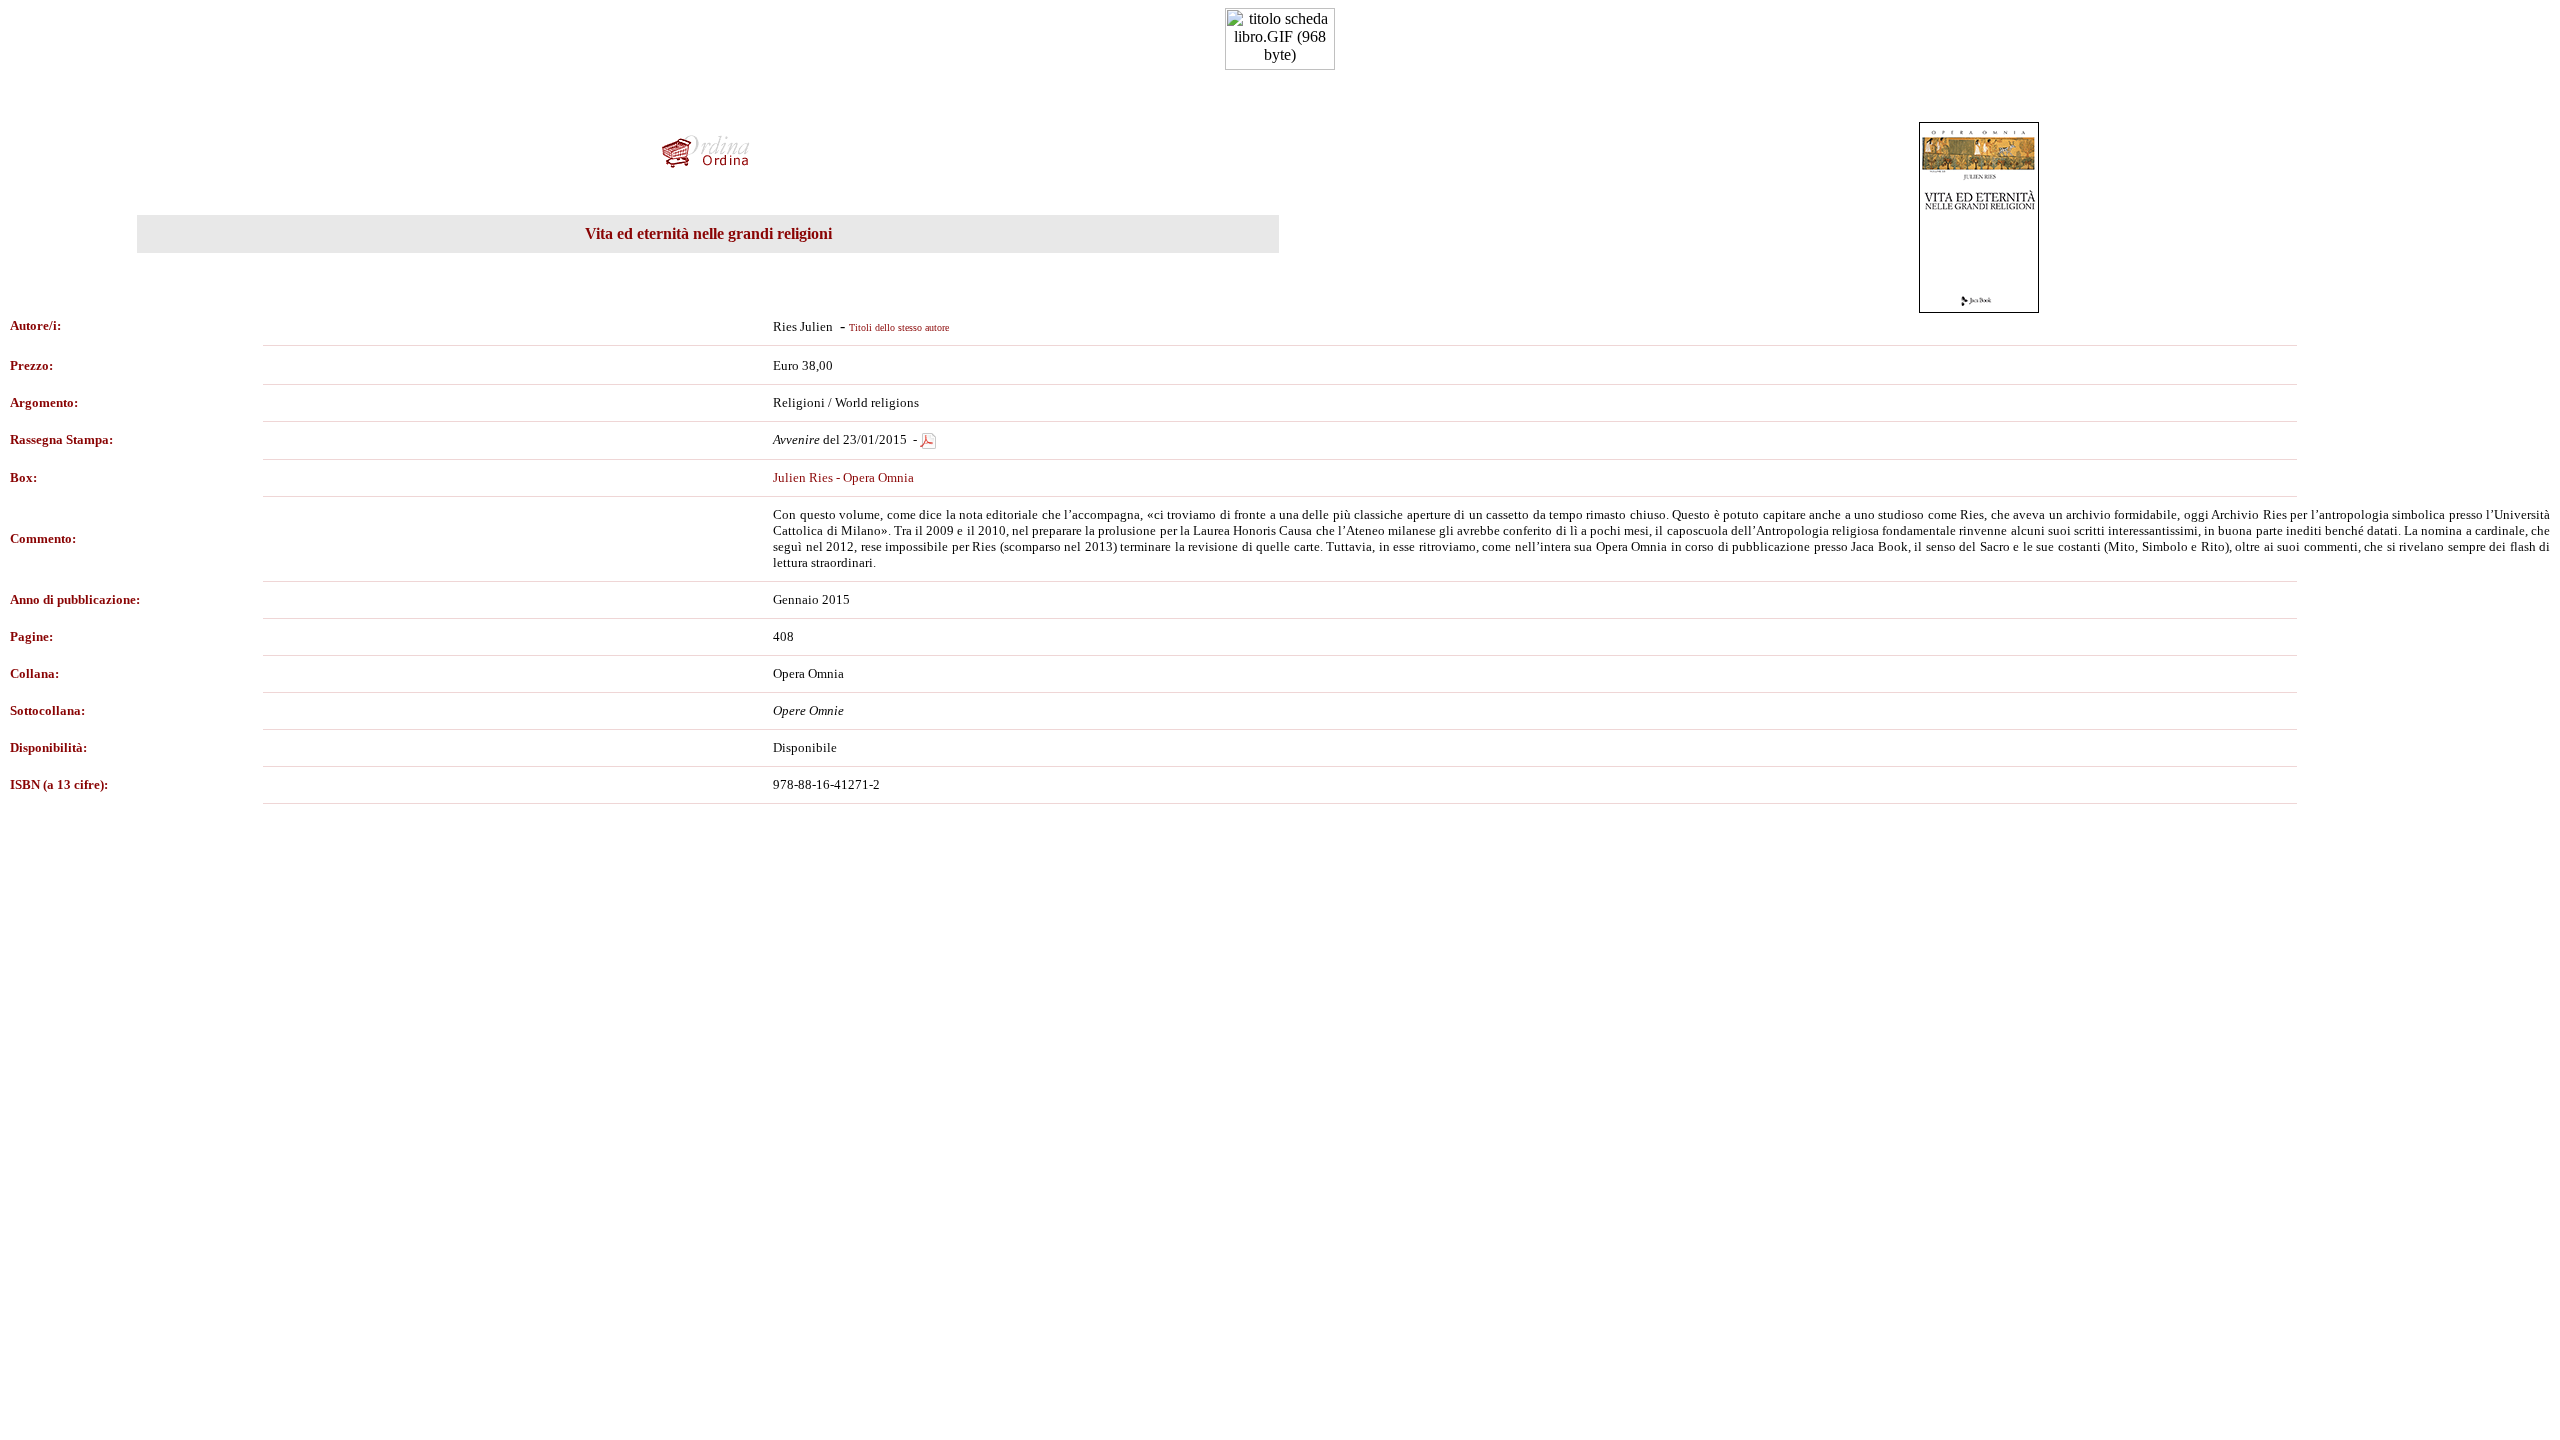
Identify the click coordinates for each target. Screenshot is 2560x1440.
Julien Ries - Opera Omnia (843, 477)
